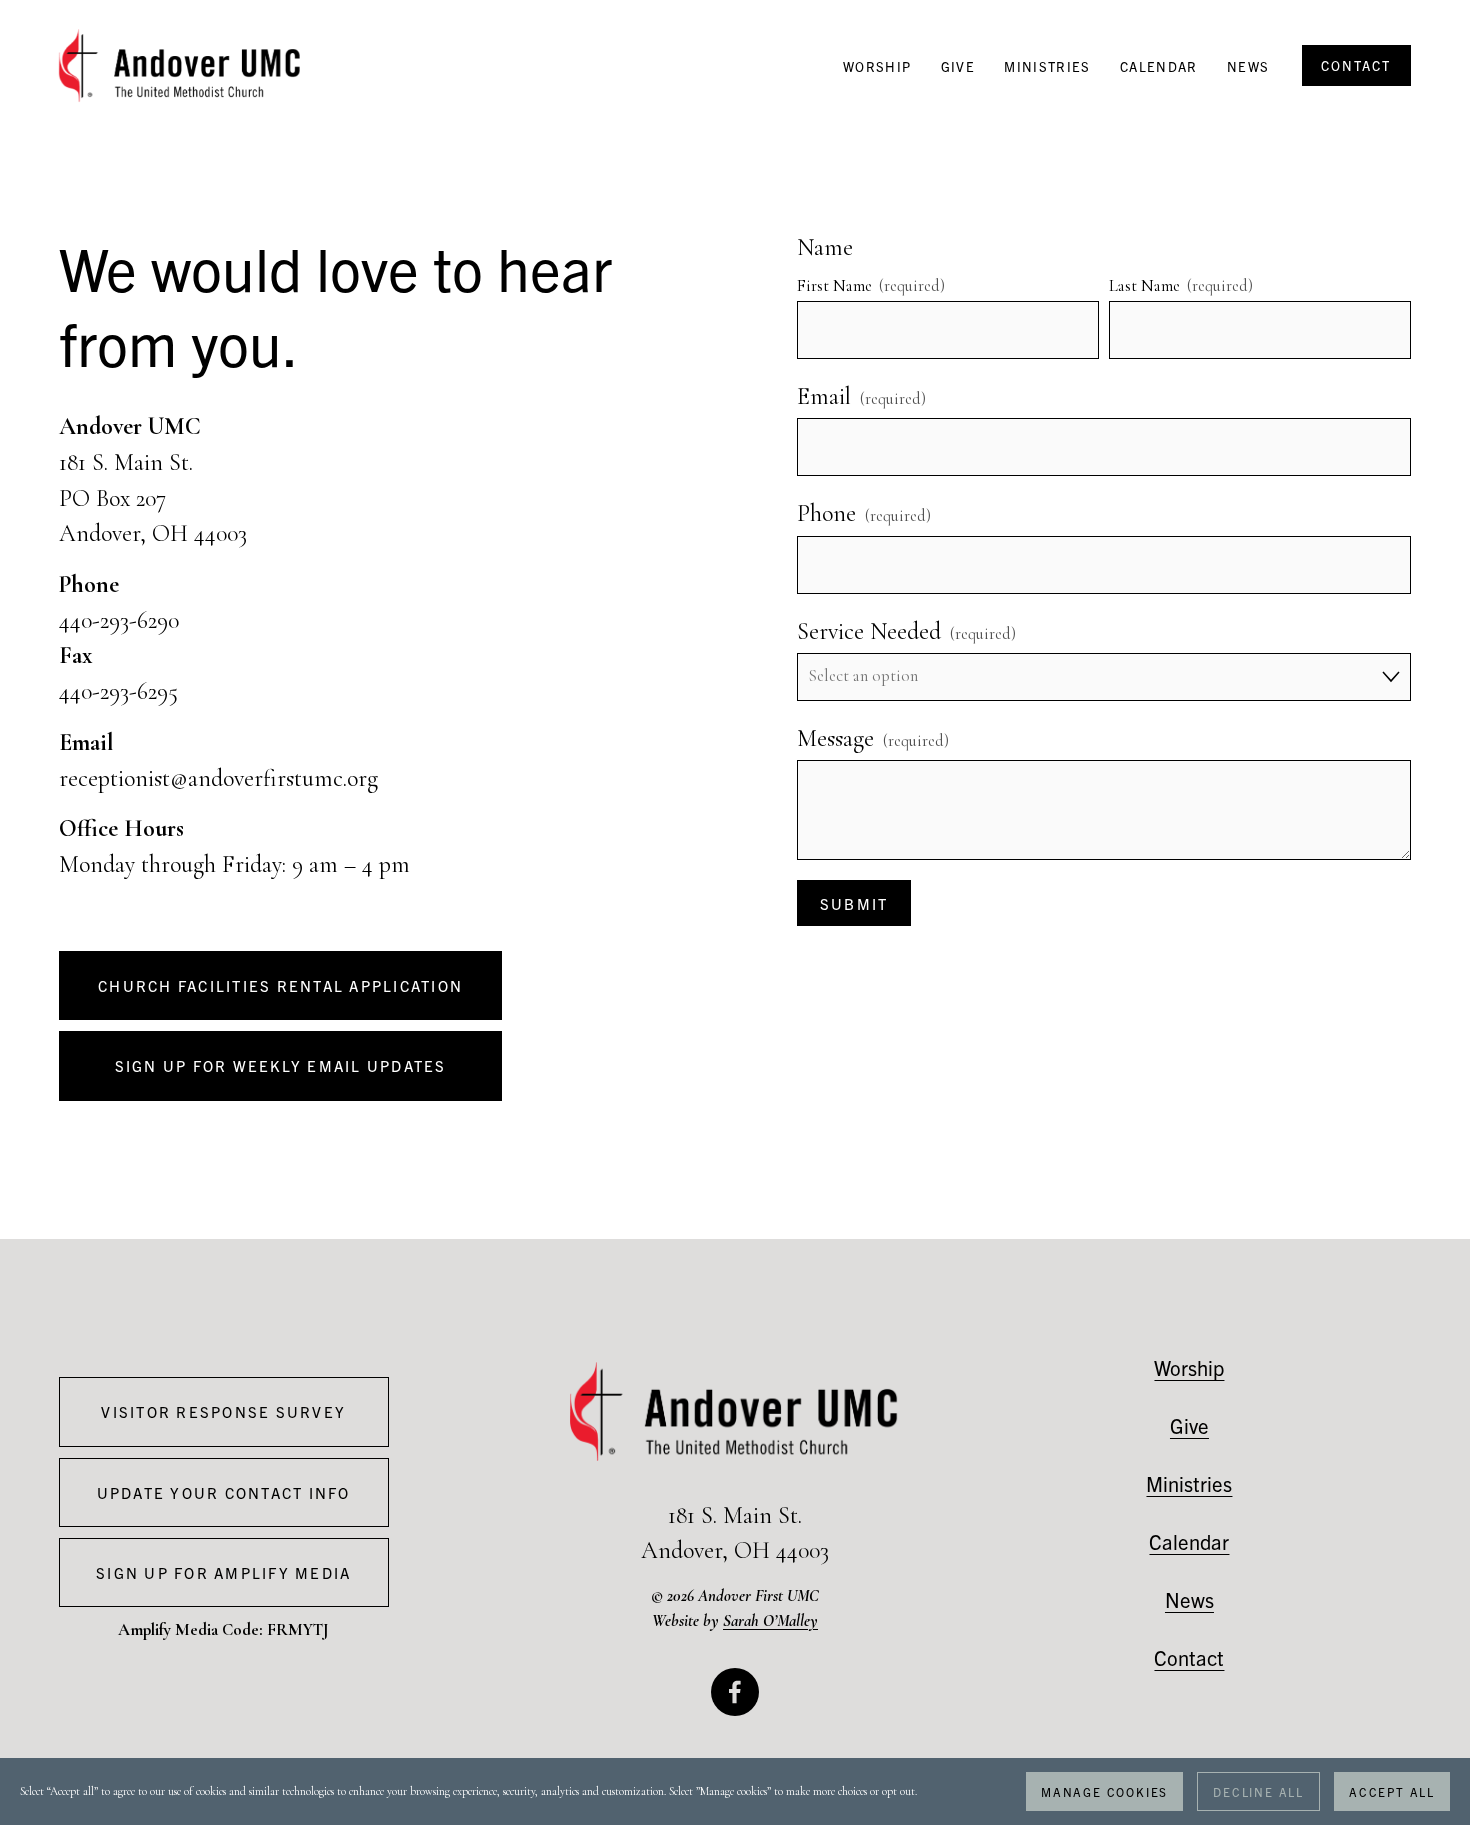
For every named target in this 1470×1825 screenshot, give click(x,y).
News (1248, 66)
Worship (877, 66)
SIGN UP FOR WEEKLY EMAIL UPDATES (281, 1065)
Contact (1189, 1657)
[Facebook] (735, 1692)
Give (958, 66)
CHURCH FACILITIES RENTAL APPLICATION (280, 985)
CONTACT (1356, 65)
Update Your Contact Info (224, 1492)
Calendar (1159, 66)
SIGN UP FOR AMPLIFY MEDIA (223, 1572)
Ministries (1047, 66)
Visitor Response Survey (223, 1411)
